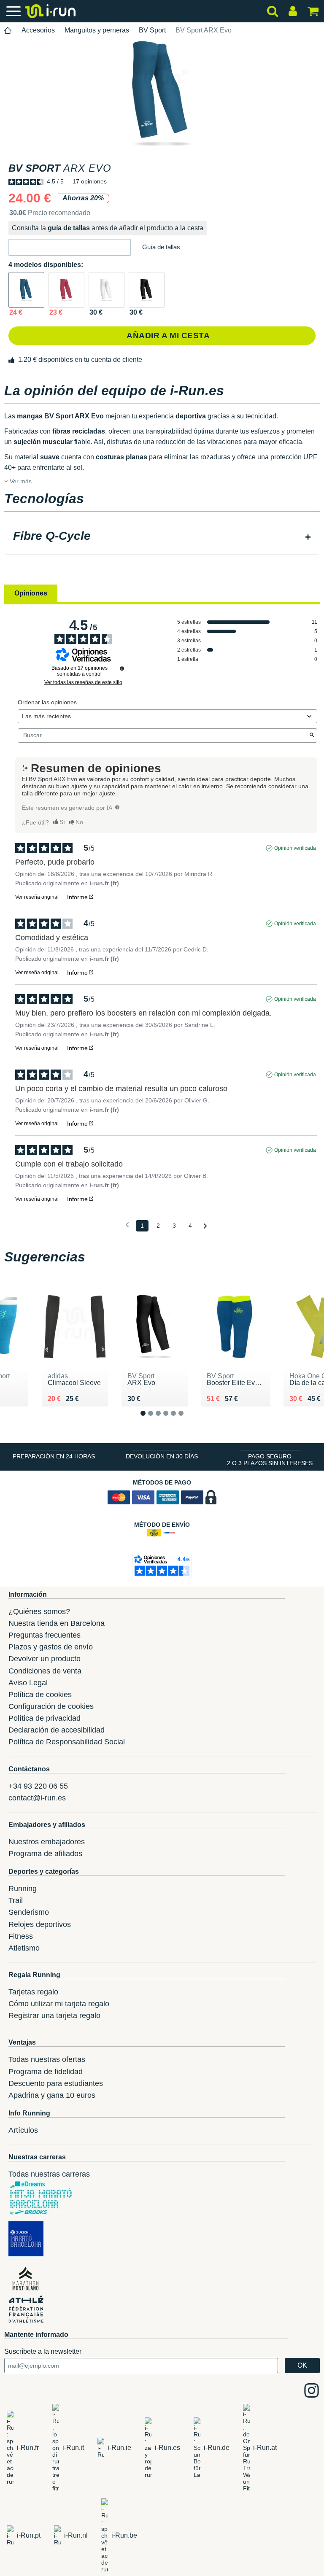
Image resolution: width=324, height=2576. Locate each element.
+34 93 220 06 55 (38, 1786)
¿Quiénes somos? (39, 1611)
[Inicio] (8, 31)
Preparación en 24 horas (54, 1456)
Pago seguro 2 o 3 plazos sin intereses (270, 1460)
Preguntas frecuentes (45, 1635)
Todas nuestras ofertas (47, 2059)
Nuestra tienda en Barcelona (57, 1623)
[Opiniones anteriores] (127, 1225)
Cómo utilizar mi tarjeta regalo (59, 2004)
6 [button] (188, 1420)
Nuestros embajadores (47, 1842)
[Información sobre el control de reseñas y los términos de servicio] (122, 668)
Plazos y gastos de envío (51, 1647)
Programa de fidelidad (46, 2072)
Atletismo (24, 1948)
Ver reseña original (37, 897)
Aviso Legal (28, 1683)
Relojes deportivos (40, 1924)
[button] (70, 247)
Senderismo (29, 1912)
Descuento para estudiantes (56, 2083)
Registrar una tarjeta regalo (54, 2016)
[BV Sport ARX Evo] (26, 290)
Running (23, 1889)
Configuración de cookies (51, 1706)
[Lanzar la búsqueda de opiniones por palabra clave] (312, 736)
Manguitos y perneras (97, 30)
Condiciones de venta (45, 1671)
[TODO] (117, 807)
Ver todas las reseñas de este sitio (83, 682)
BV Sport (152, 30)
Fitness (21, 1936)
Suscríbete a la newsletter (43, 2351)
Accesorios (38, 30)
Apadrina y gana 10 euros (52, 2095)
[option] (162, 94)
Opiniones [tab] (31, 593)
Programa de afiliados (45, 1854)
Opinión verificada (295, 848)
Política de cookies (40, 1695)
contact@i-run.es (37, 1798)
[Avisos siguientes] (205, 1226)
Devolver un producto (45, 1659)
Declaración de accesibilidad (57, 1730)
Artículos (23, 2130)
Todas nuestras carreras (49, 2174)
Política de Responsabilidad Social (67, 1742)
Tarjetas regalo (33, 1992)
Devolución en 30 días (162, 1456)
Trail (16, 1900)
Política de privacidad (45, 1718)
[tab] (162, 537)
